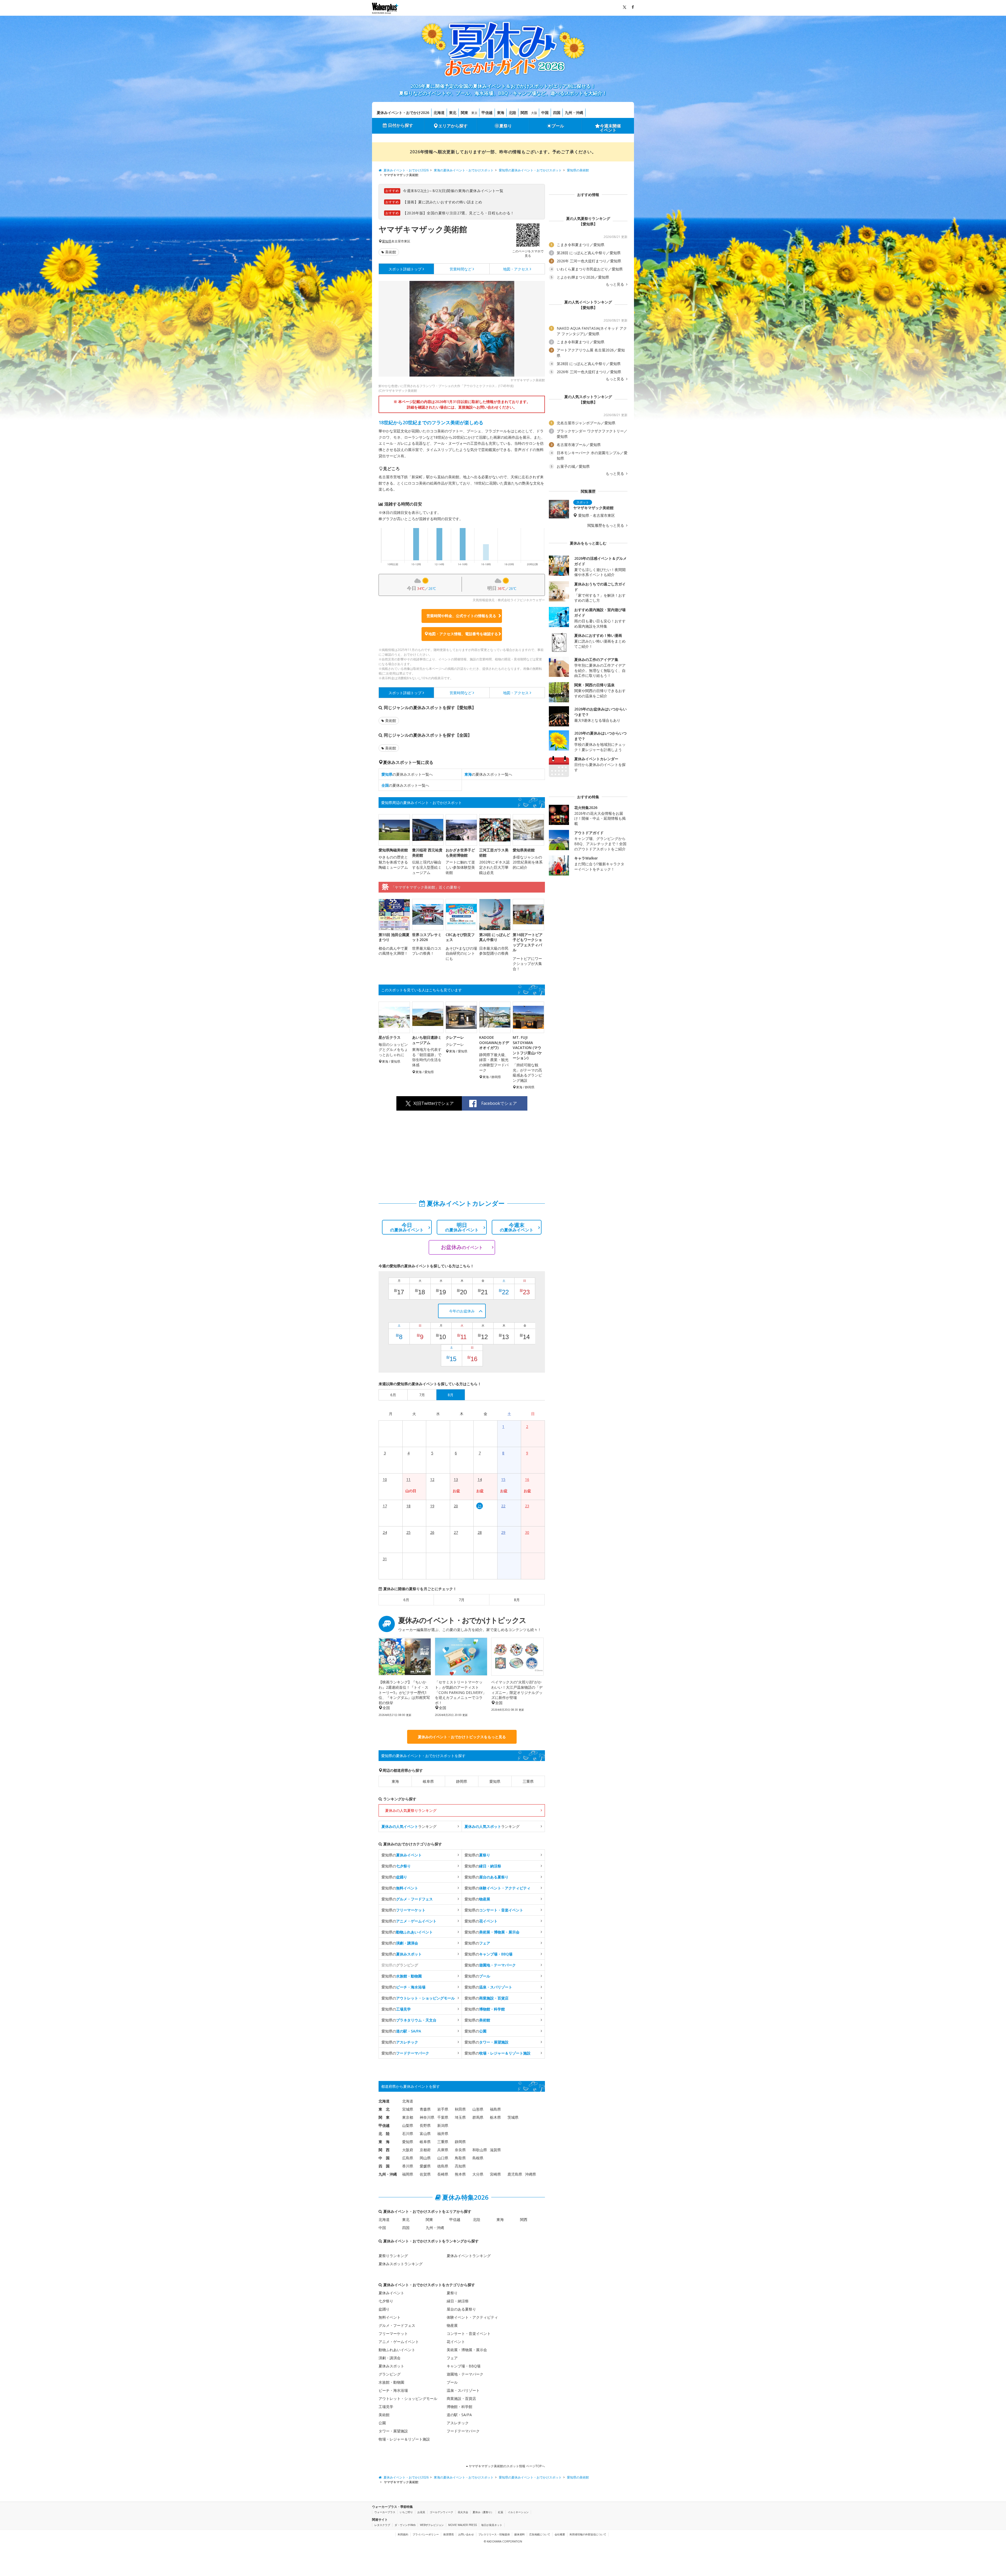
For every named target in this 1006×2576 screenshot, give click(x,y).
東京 (474, 113)
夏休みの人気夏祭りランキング (411, 1810)
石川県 (408, 2134)
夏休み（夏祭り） (483, 2512)
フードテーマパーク (463, 2431)
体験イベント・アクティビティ (472, 2317)
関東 (464, 113)
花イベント (456, 2342)
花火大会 (463, 2512)
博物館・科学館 (460, 2407)
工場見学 (386, 2407)
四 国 (384, 2166)
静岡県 (462, 1781)
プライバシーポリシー (426, 2534)
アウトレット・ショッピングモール (408, 2398)
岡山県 (425, 2158)
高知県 (460, 2166)
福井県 (443, 2134)
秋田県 (460, 2109)
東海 (501, 113)
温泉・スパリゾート (463, 2390)
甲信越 (487, 113)
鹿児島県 (515, 2174)
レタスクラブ (382, 2525)
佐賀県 (425, 2174)
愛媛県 (425, 2166)
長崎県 (443, 2174)
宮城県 (408, 2109)
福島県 (495, 2109)
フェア (452, 2358)
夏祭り (506, 126)
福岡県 (408, 2174)
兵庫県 (443, 2150)
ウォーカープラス (385, 2512)
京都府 (425, 2150)
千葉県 (443, 2117)
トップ (405, 269)
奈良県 (460, 2150)
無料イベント (390, 2317)
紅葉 (501, 2512)
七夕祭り (386, 2301)
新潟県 (443, 2125)
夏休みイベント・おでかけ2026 (403, 113)
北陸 (512, 113)
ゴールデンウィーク (441, 2512)
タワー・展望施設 (393, 2431)
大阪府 (408, 2150)
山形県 (478, 2109)
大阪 (534, 113)
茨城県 (513, 2117)
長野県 (425, 2125)
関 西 (384, 2150)
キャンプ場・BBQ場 (464, 2366)
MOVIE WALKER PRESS (463, 2525)
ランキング (409, 1826)
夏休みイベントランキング (469, 2256)
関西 (524, 113)
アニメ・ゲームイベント (399, 2342)
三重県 (528, 1781)
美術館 (391, 252)
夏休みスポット (391, 2366)
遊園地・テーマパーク (465, 2374)
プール (558, 126)
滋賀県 (495, 2150)
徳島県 (443, 2166)
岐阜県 (428, 1781)
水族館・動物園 (391, 2382)
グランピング (390, 2374)
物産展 (452, 2325)
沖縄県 (531, 2174)
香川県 (408, 2166)
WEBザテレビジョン (432, 2525)
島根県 (478, 2158)
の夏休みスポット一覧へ (407, 774)
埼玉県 (460, 2117)
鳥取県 (460, 2158)
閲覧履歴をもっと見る (606, 525)
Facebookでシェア (499, 1103)
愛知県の (402, 1855)
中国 (545, 113)
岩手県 (443, 2109)
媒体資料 (520, 2534)
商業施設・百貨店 (461, 2398)
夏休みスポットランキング (401, 2264)
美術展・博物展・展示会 (467, 2350)
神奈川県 (427, 2117)
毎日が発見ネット (492, 2525)
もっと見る (615, 284)
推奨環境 (449, 2534)
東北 (453, 113)
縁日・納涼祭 (458, 2301)
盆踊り (384, 2309)
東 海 (384, 2142)
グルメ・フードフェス (397, 2325)
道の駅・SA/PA (459, 2415)
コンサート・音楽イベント (469, 2333)
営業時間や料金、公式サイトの (461, 616)
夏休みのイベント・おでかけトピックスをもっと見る (462, 1737)
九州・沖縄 (574, 113)
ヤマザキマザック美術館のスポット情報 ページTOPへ (506, 2466)
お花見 (421, 2512)
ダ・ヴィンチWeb (405, 2525)
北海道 (439, 113)
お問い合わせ (466, 2534)
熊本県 (460, 2174)
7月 (462, 1600)
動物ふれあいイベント (397, 2350)
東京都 (408, 2117)
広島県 (408, 2158)
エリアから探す (453, 126)
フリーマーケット (393, 2333)
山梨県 (408, 2125)
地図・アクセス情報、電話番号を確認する (463, 634)
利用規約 (403, 2534)
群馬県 (478, 2117)
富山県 (425, 2134)
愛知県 (387, 241)
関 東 (384, 2117)
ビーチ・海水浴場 (393, 2390)
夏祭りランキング (393, 2256)
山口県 (443, 2158)
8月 (517, 1600)
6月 (406, 1600)
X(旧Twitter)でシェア (434, 1103)
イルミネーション (518, 2512)
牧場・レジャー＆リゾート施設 (404, 2439)
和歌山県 (480, 2150)
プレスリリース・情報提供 (494, 2534)
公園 (382, 2423)
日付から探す (401, 125)
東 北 (384, 2109)
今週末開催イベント (610, 128)
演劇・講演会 (390, 2358)
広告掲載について (540, 2534)
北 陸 (384, 2134)
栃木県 (495, 2117)
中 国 (384, 2158)
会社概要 (560, 2534)
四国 (557, 113)
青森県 (425, 2109)
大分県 (478, 2174)
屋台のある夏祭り (461, 2309)
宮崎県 (495, 2174)
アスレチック (458, 2423)
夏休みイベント (391, 2293)
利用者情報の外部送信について (588, 2534)
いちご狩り (406, 2512)
